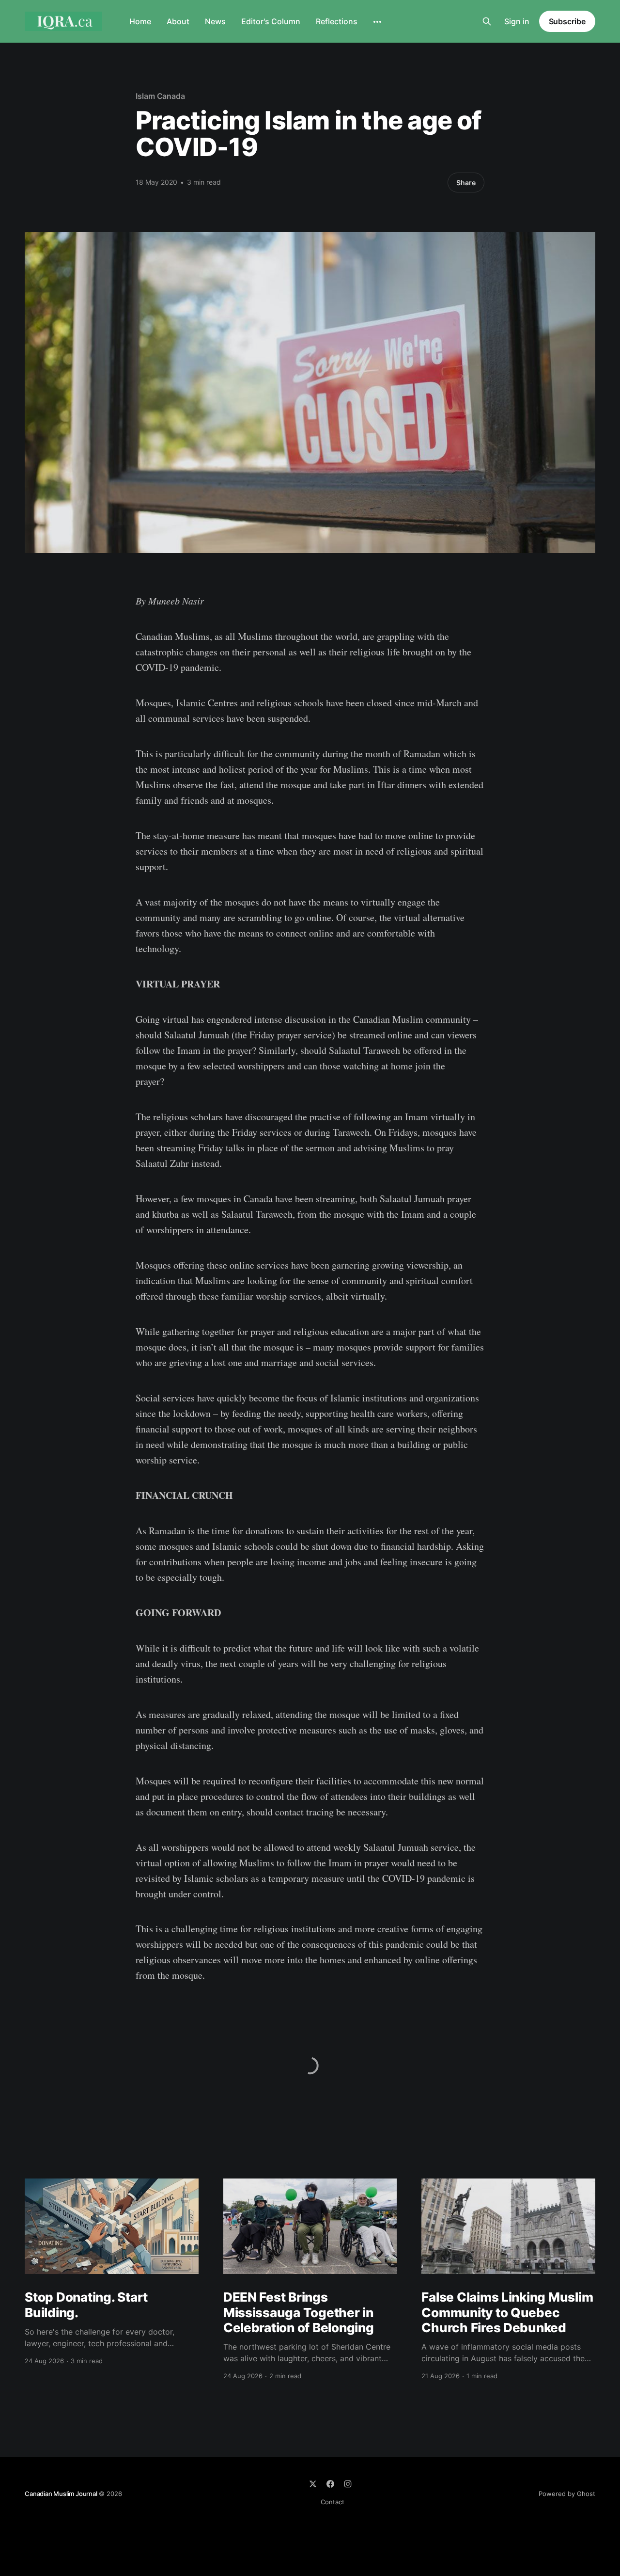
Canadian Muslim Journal (62, 2494)
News (215, 21)
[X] (313, 2484)
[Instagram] (348, 2484)
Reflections (337, 21)
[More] (377, 22)
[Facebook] (330, 2484)
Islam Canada (160, 96)
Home (140, 21)
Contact (333, 2502)
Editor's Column (271, 21)
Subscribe (567, 21)
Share (466, 183)
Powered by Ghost (567, 2494)
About (178, 21)
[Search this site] (487, 21)
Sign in (517, 21)
